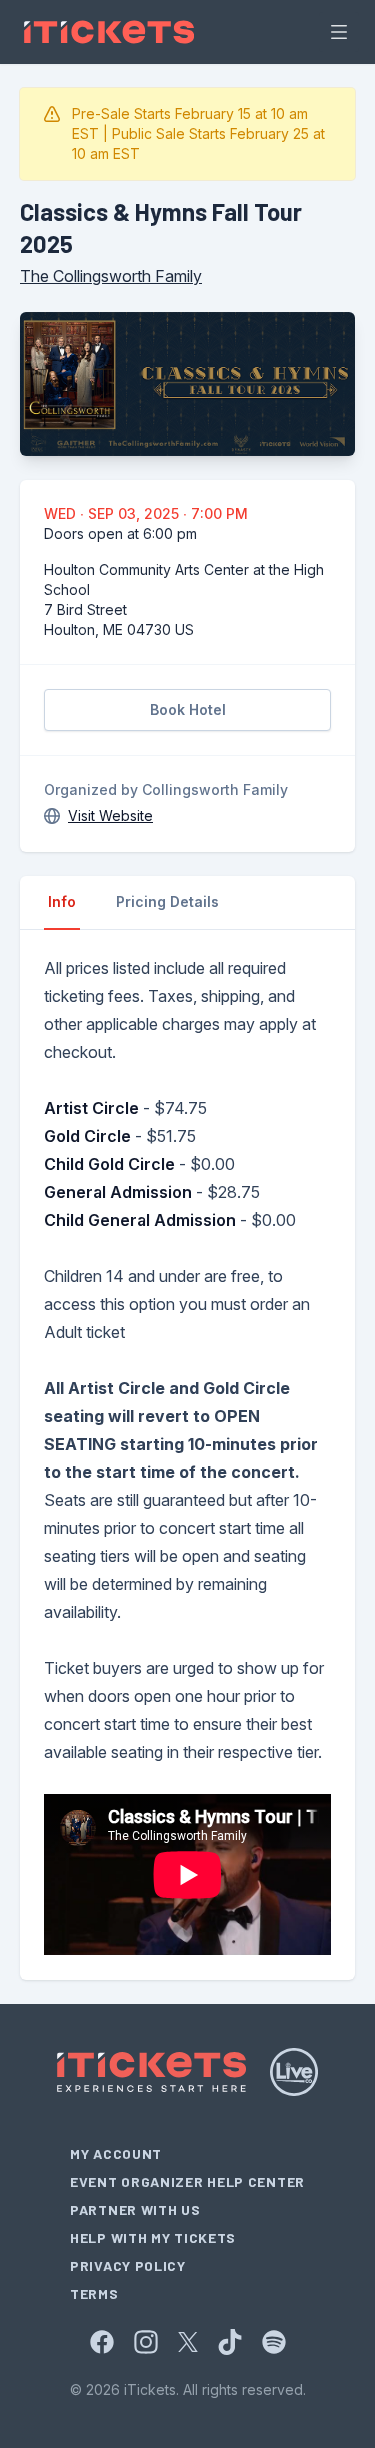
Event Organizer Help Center (187, 2181)
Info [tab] (62, 901)
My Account (116, 2153)
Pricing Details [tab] (167, 901)
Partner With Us (135, 2209)
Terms (94, 2293)
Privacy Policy (128, 2265)
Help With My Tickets (153, 2237)
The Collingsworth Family (111, 276)
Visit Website (110, 815)
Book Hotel (188, 709)
